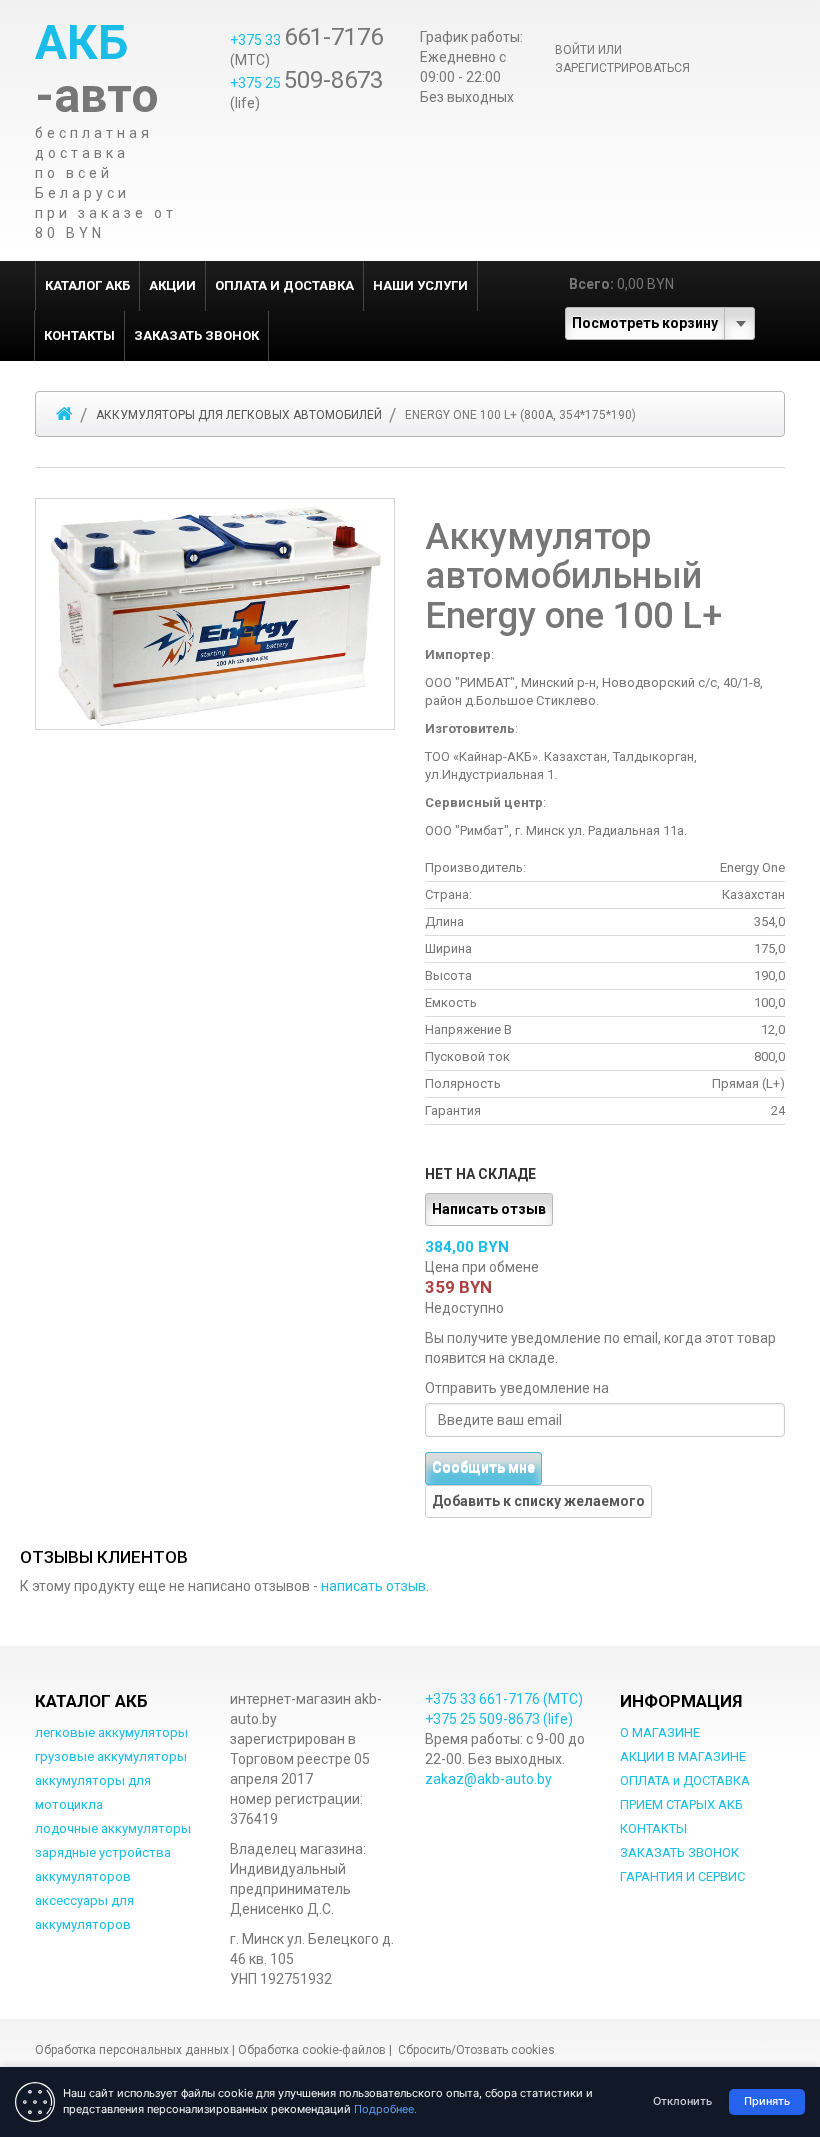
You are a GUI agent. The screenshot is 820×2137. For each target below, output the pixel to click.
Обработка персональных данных (132, 2050)
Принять (767, 2101)
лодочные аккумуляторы (113, 1828)
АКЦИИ (172, 285)
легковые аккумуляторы (111, 1732)
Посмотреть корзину (645, 323)
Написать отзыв (489, 1209)
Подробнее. (385, 2109)
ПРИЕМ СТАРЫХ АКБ (681, 1804)
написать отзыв (373, 1586)
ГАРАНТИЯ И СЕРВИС (682, 1876)
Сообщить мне (483, 1468)
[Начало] (64, 414)
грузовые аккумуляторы (111, 1756)
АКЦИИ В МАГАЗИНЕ (683, 1756)
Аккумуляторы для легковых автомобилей (239, 415)
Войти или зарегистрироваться (622, 59)
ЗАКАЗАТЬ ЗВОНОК (196, 335)
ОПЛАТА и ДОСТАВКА (284, 285)
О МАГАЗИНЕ (660, 1732)
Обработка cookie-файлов (312, 2050)
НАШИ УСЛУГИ (420, 285)
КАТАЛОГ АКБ (87, 285)
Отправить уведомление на (517, 1388)
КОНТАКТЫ (79, 335)
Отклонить (682, 2101)
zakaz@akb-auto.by (488, 1779)
